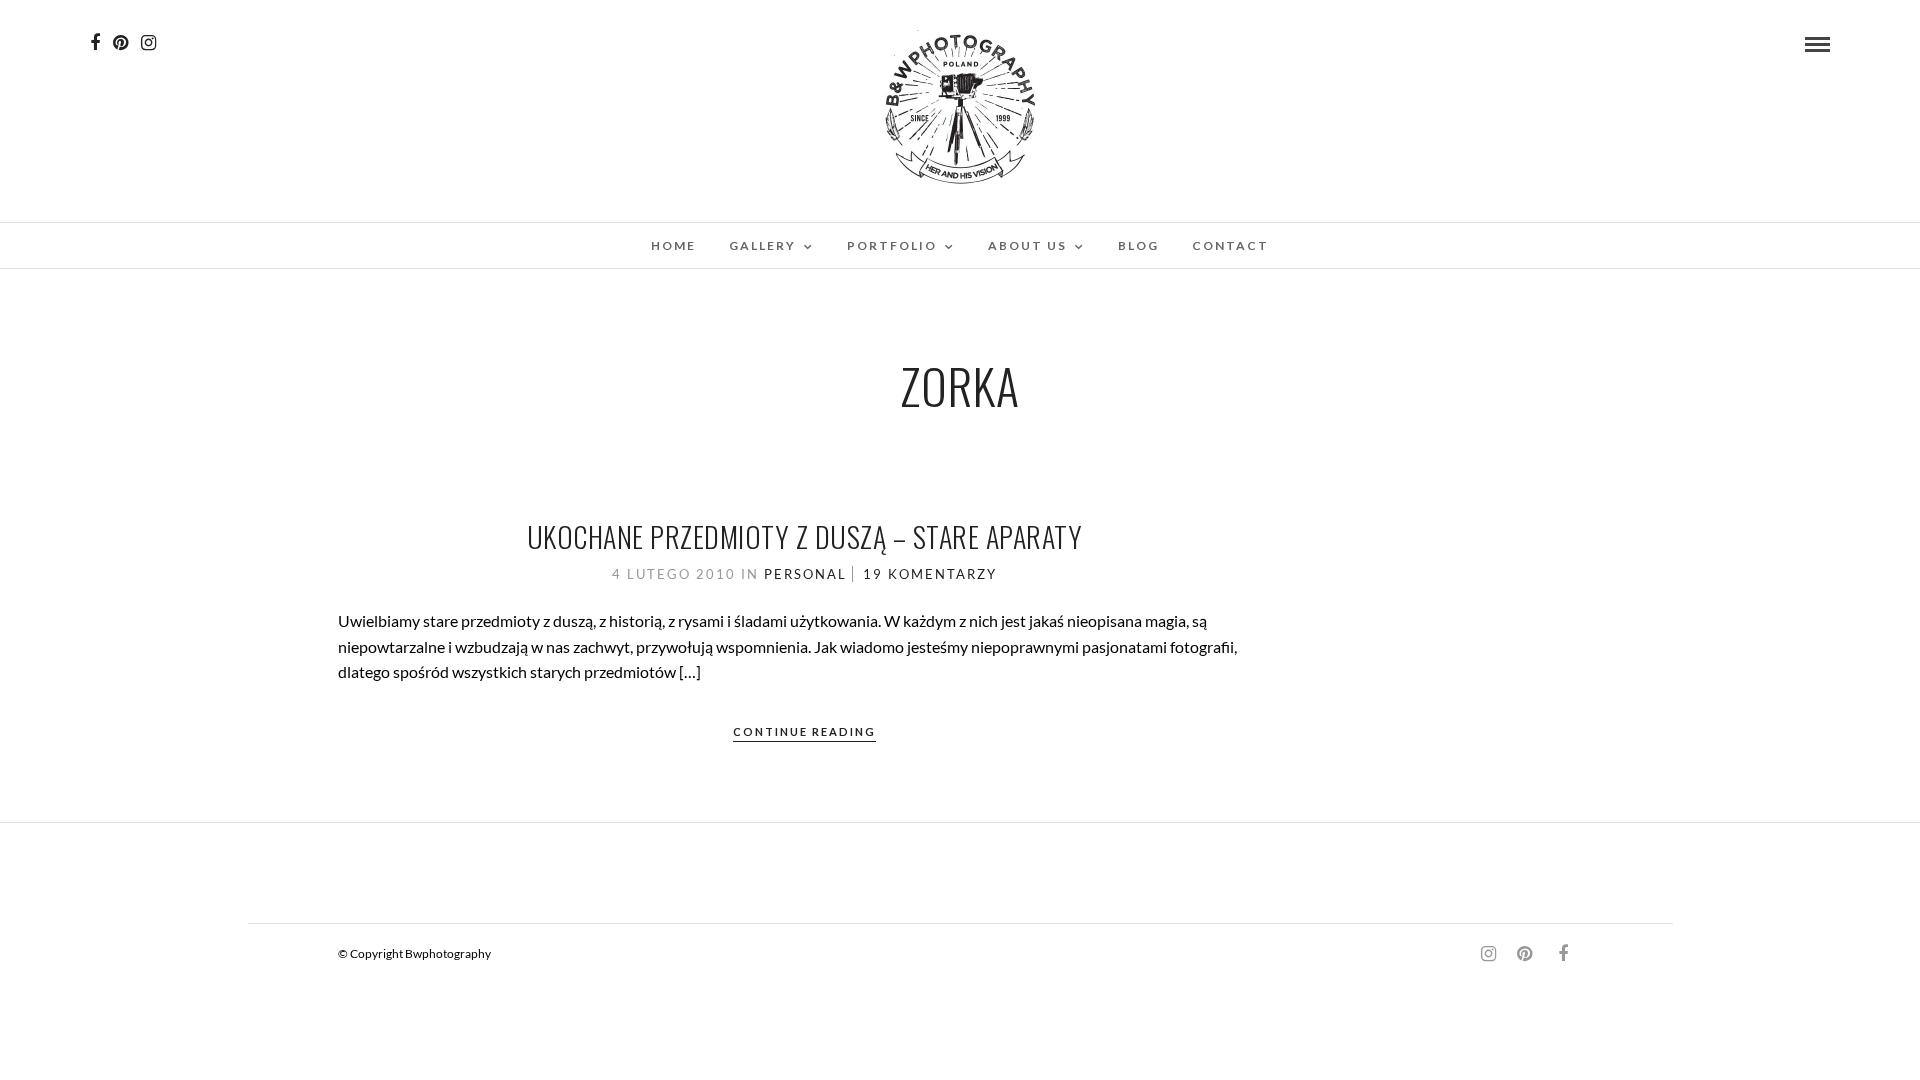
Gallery (762, 245)
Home (673, 245)
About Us (1027, 245)
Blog (1138, 245)
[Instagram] (148, 43)
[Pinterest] (120, 43)
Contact (1230, 245)
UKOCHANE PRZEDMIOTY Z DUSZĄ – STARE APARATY (805, 536)
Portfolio (892, 245)
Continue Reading (804, 731)
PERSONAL (805, 574)
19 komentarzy (930, 574)
